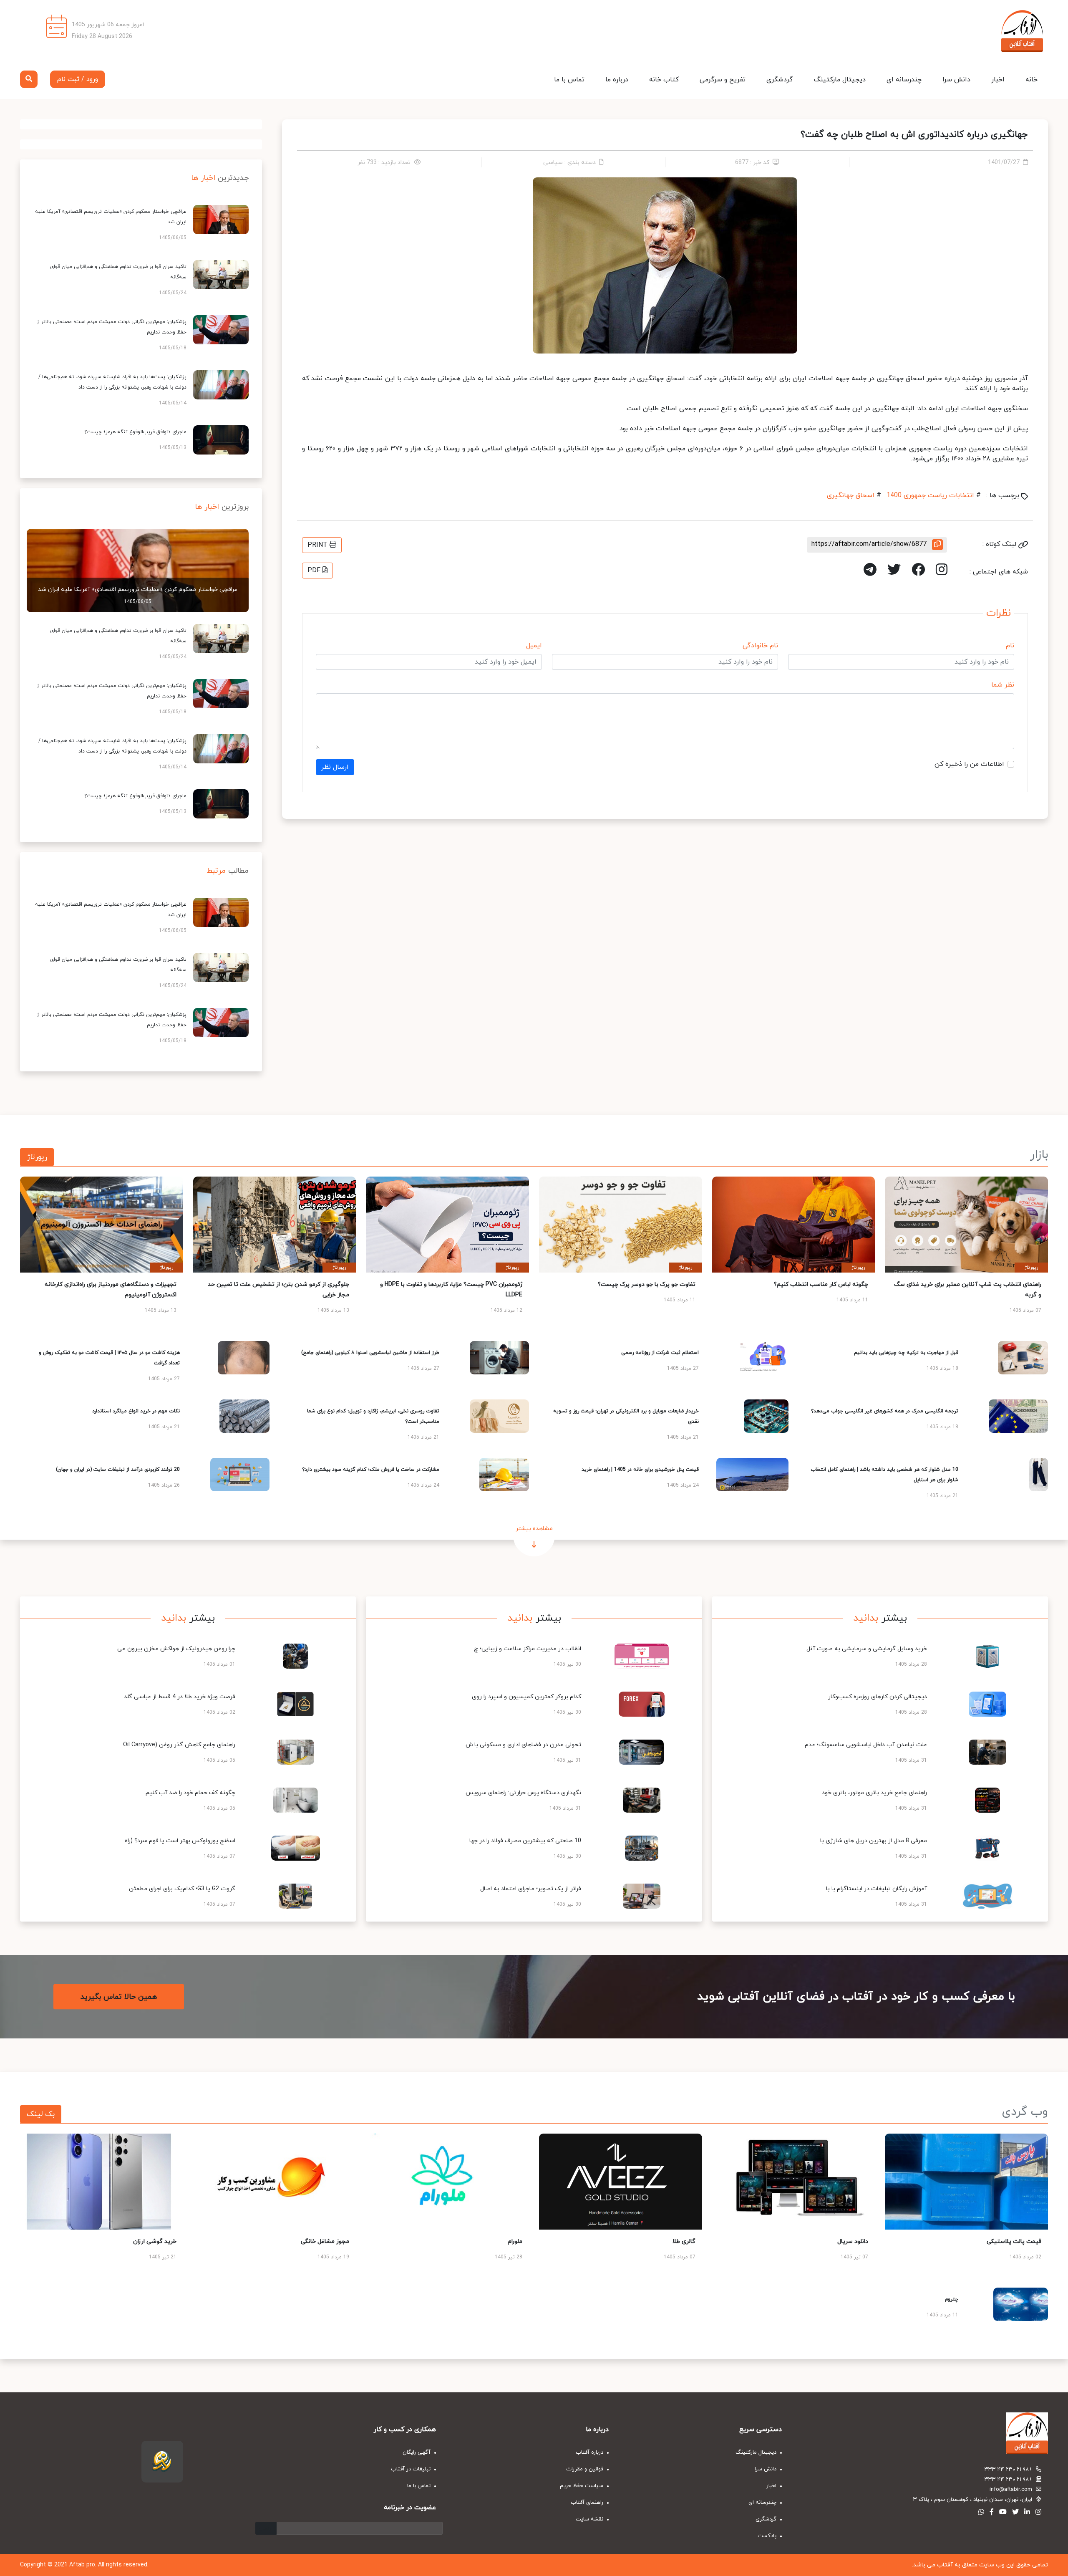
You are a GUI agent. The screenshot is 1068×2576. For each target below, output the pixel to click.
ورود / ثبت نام (78, 79)
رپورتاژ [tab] (37, 1157)
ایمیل (534, 646)
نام (1010, 646)
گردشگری (780, 80)
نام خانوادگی (760, 646)
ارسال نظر (335, 767)
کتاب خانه (664, 80)
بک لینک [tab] (41, 2114)
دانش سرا (956, 80)
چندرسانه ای (904, 80)
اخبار (998, 80)
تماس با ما (569, 80)
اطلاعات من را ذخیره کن (969, 764)
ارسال (266, 2528)
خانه (1031, 80)
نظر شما (1003, 685)
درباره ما (617, 80)
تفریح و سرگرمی (723, 80)
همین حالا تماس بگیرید (119, 1997)
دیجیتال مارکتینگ (840, 80)
